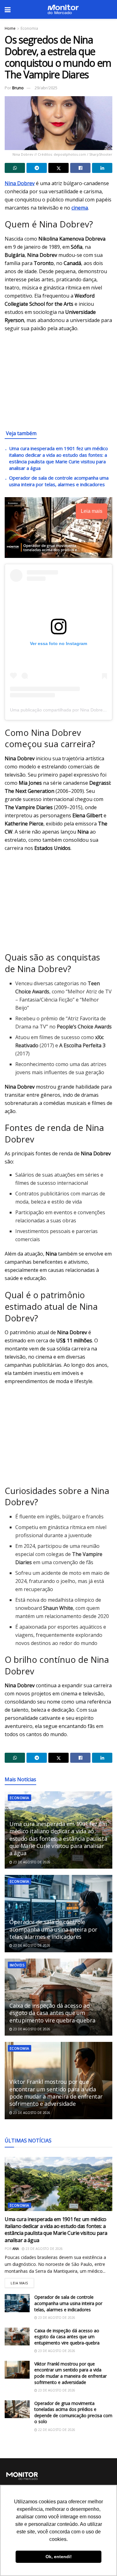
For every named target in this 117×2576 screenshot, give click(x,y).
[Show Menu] (8, 9)
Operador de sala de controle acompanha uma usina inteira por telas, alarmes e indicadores (59, 481)
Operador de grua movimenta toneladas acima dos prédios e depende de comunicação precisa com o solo (73, 2412)
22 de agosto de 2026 (56, 2430)
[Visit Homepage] (63, 9)
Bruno (18, 88)
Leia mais (22, 2282)
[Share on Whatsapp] (15, 168)
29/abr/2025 (46, 88)
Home (10, 28)
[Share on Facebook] (80, 168)
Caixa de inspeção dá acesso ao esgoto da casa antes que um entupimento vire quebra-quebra (52, 2013)
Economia (29, 28)
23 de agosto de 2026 (31, 1862)
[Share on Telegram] (37, 168)
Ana (16, 2249)
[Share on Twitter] (58, 168)
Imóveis (17, 1965)
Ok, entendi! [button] (59, 2557)
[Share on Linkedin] (102, 168)
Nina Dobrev (20, 183)
